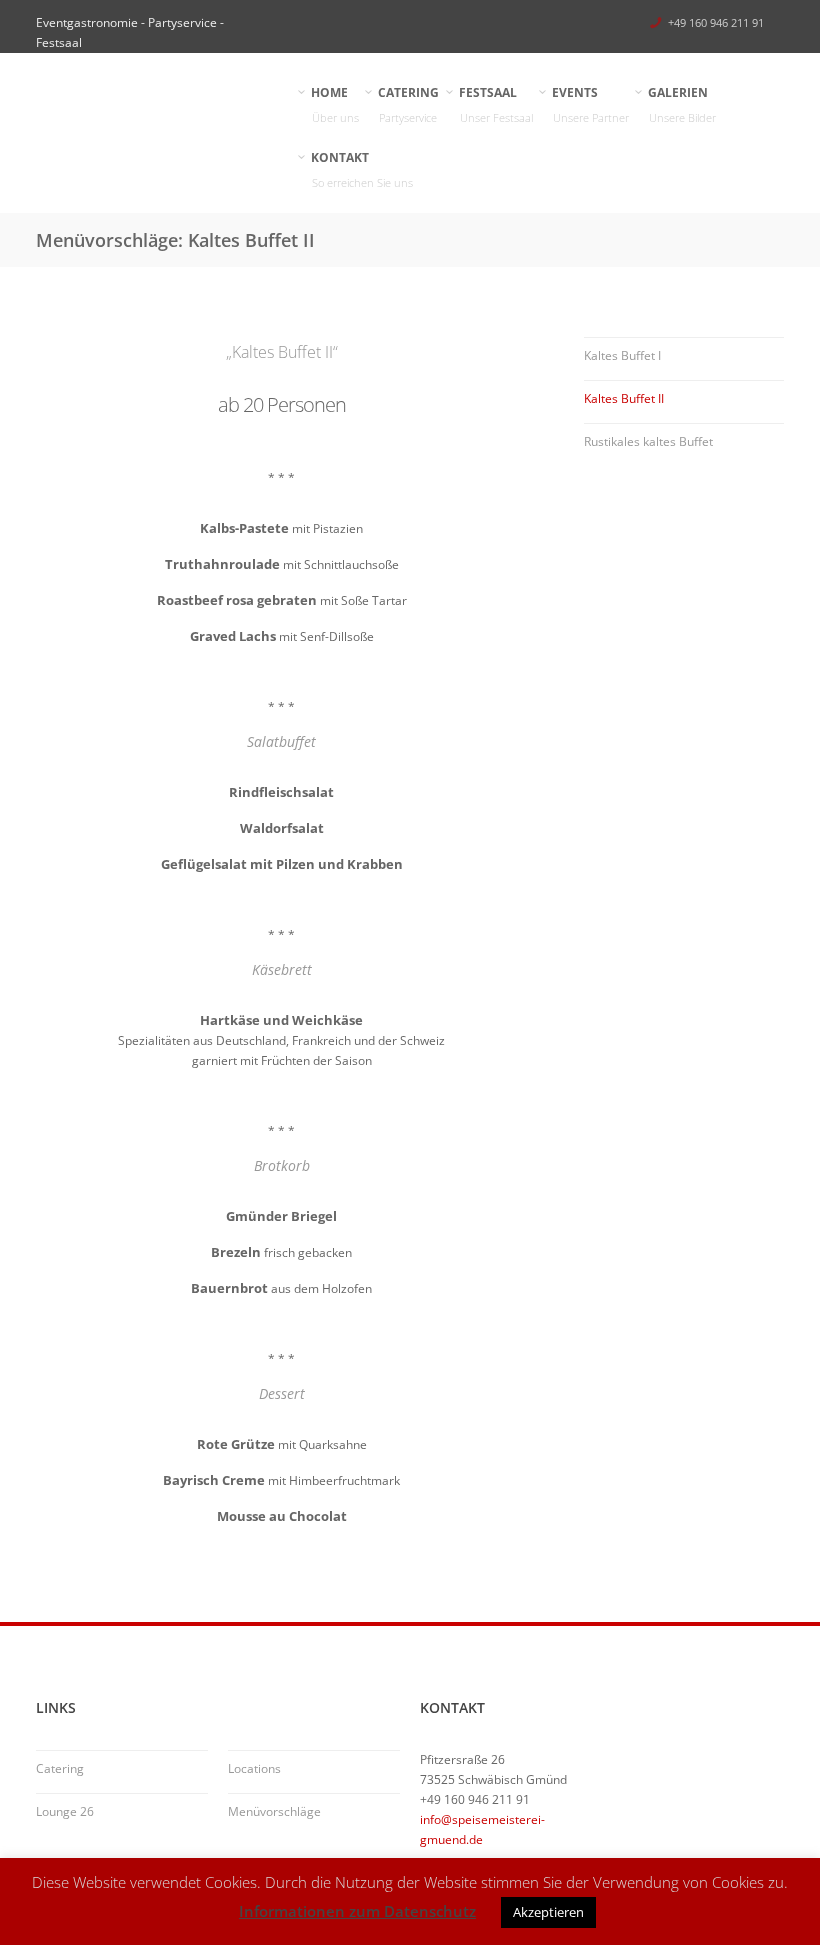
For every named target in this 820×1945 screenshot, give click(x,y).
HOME (335, 104)
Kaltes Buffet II (624, 398)
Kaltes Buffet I (622, 355)
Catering (60, 1768)
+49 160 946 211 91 (716, 22)
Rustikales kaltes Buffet (648, 441)
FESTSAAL (496, 104)
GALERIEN (682, 104)
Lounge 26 (65, 1811)
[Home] (154, 100)
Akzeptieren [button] (548, 1912)
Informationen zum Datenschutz (357, 1911)
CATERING (409, 104)
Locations (254, 1768)
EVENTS (591, 104)
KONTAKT (362, 169)
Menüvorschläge (274, 1811)
